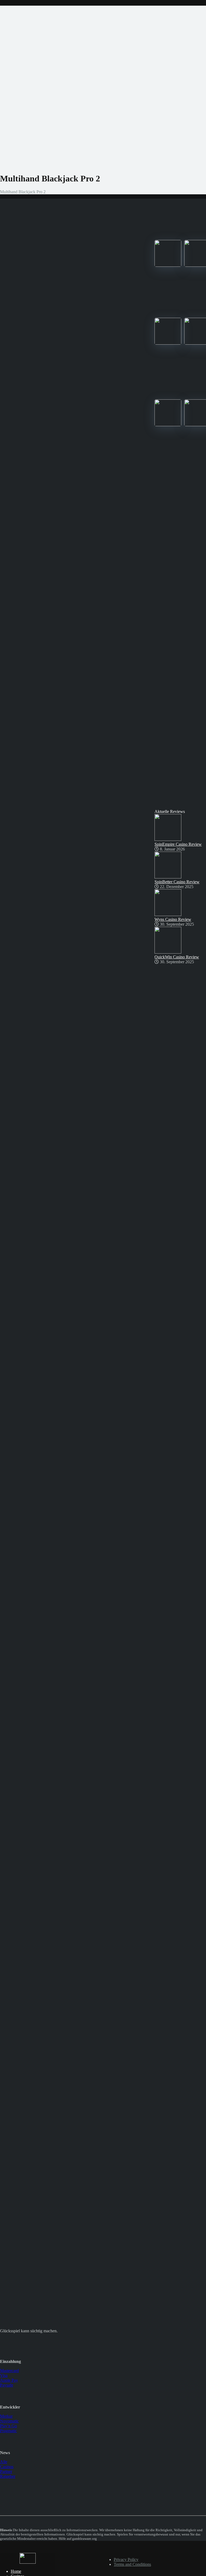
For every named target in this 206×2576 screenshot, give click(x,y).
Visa (4, 2375)
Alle (4, 2462)
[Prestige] (168, 265)
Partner (6, 2471)
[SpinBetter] (168, 343)
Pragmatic (8, 2431)
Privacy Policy (126, 2559)
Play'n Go (8, 2426)
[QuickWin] (168, 425)
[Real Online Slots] (28, 2562)
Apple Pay (9, 2380)
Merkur (6, 2416)
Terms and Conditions (132, 2564)
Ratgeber (8, 2476)
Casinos (7, 2467)
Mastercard (9, 2371)
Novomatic (9, 2421)
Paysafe (7, 2385)
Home (16, 2571)
